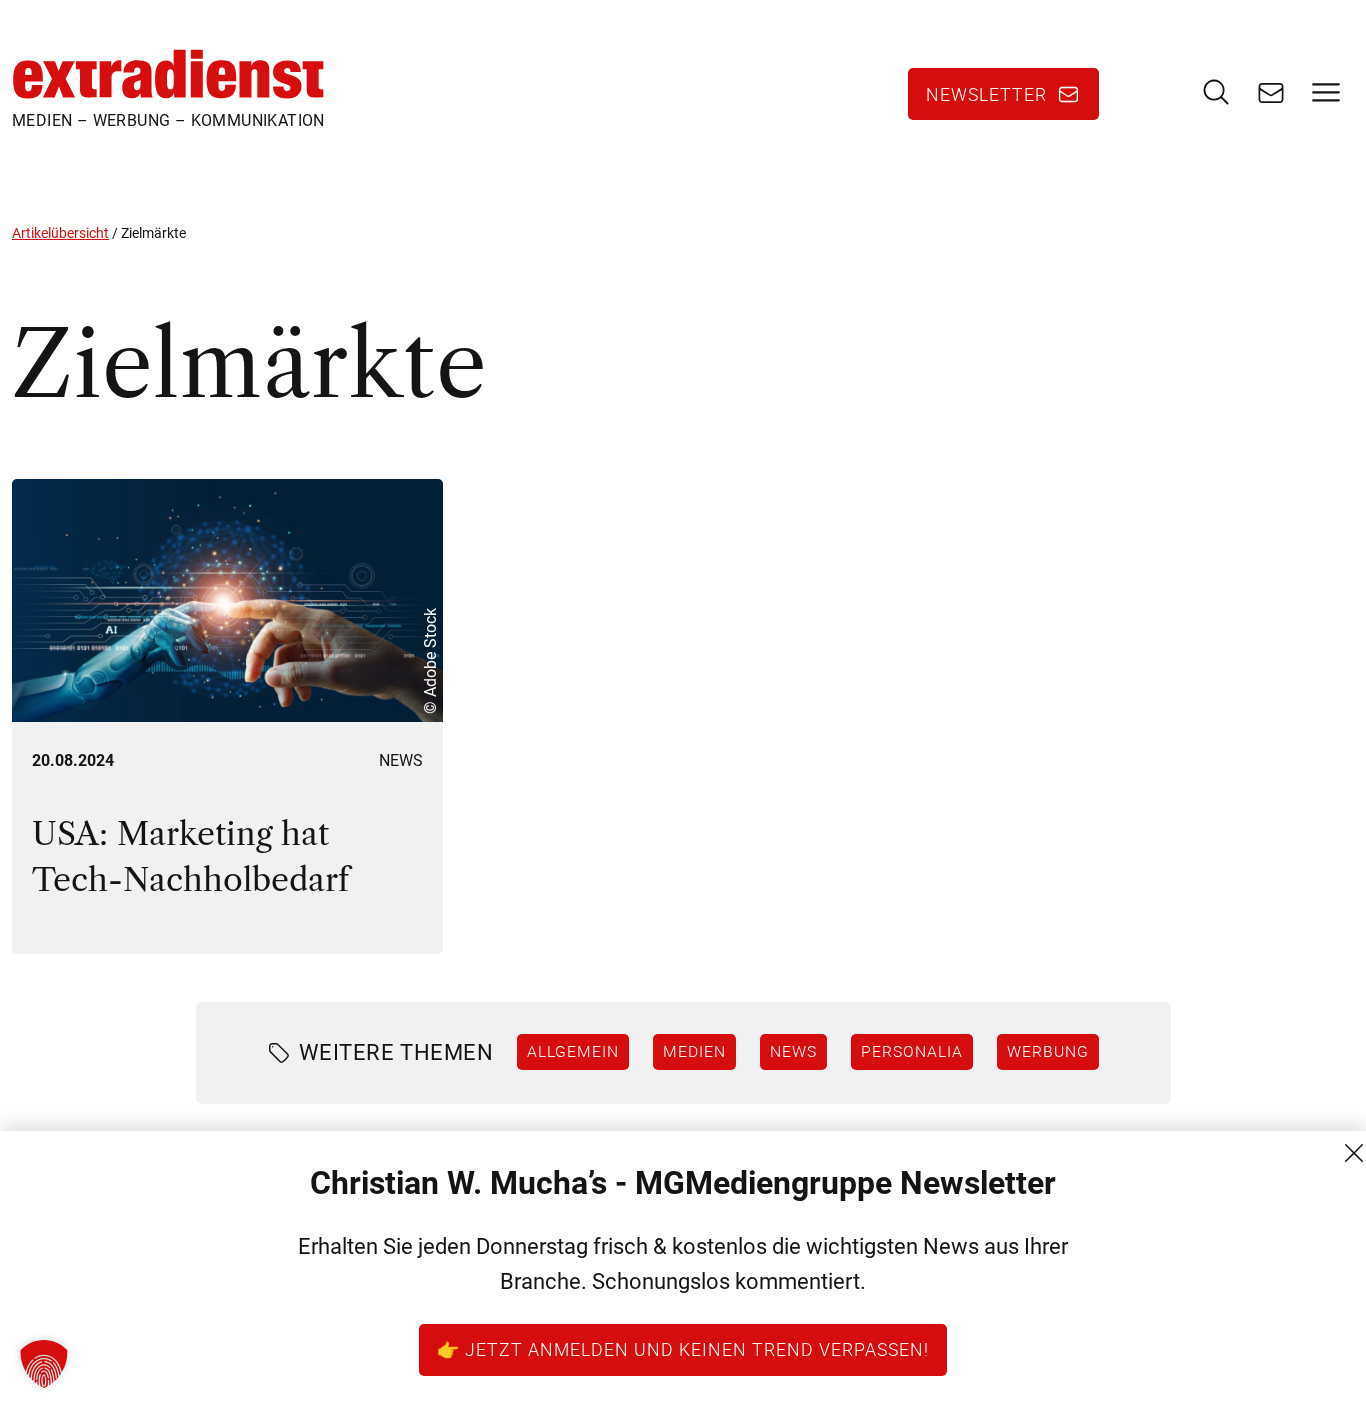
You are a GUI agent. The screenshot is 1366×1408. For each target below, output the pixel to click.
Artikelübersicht (60, 233)
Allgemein (573, 1051)
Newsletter (986, 94)
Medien (694, 1051)
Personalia (912, 1051)
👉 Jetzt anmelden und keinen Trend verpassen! (683, 1349)
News (401, 760)
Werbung (1048, 1051)
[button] (44, 1364)
